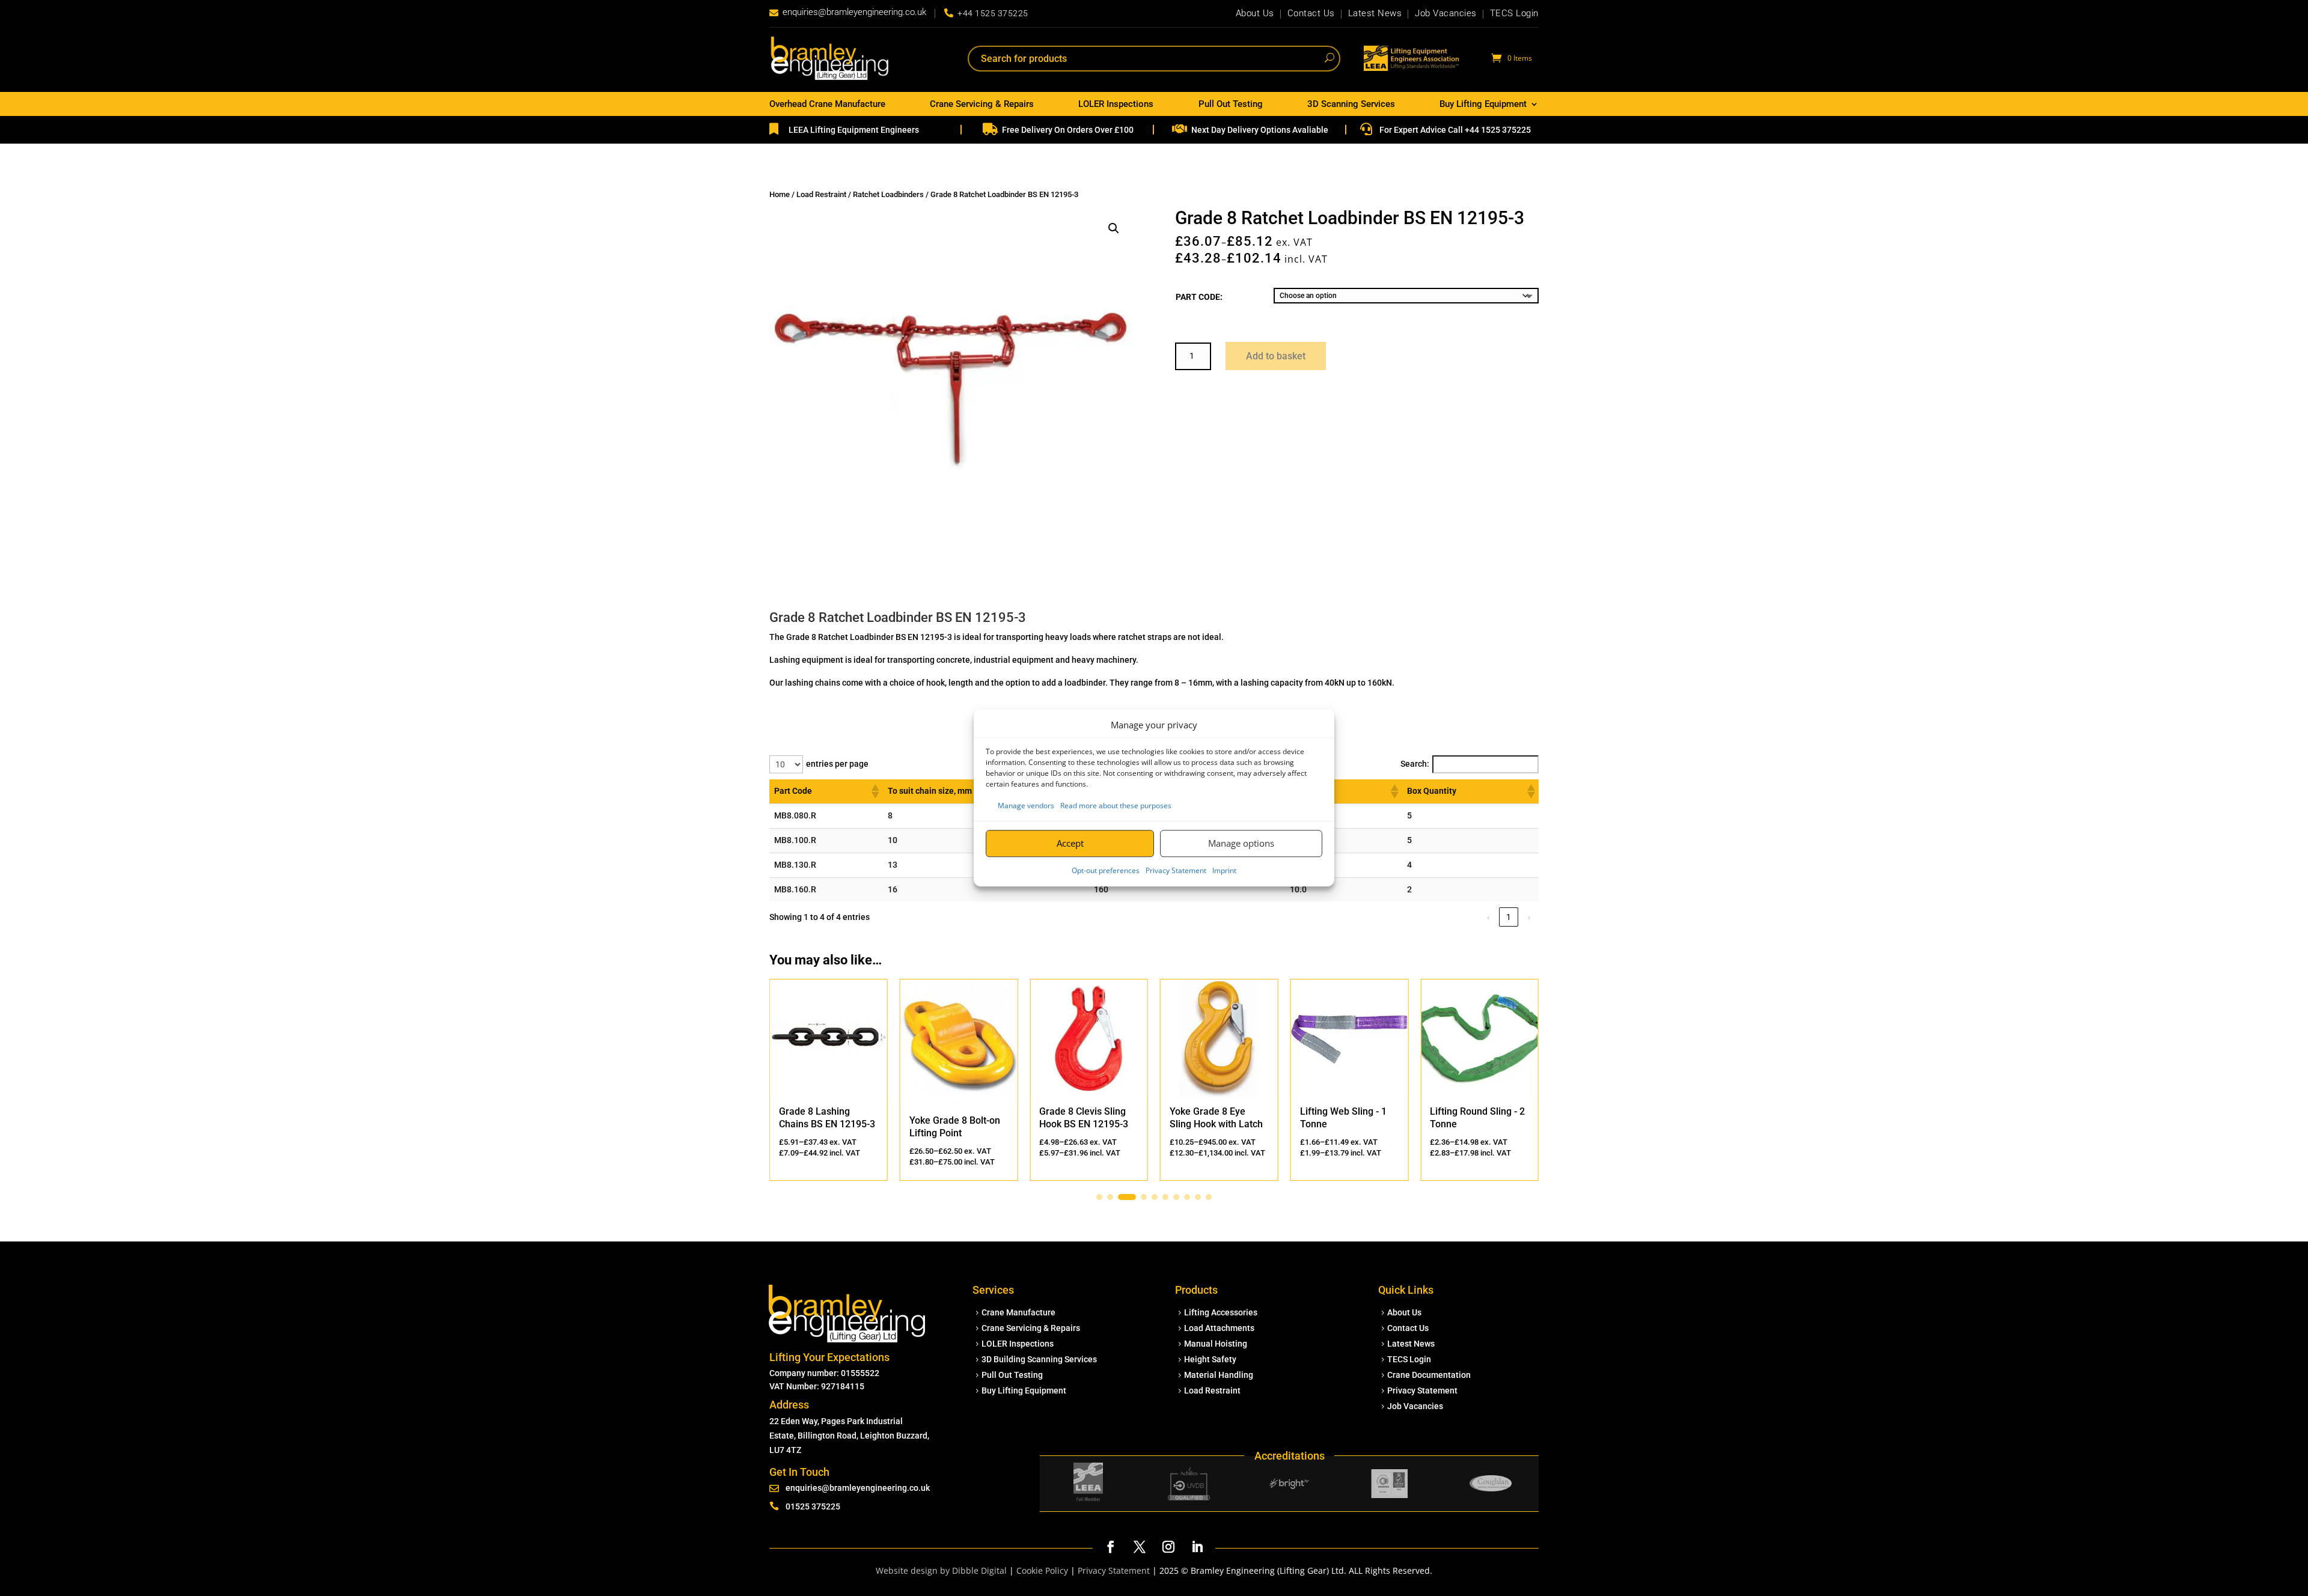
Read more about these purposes (1116, 806)
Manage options (1241, 843)
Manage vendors (1026, 806)
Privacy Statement (1176, 870)
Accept (1070, 843)
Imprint (1224, 870)
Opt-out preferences (1106, 870)
